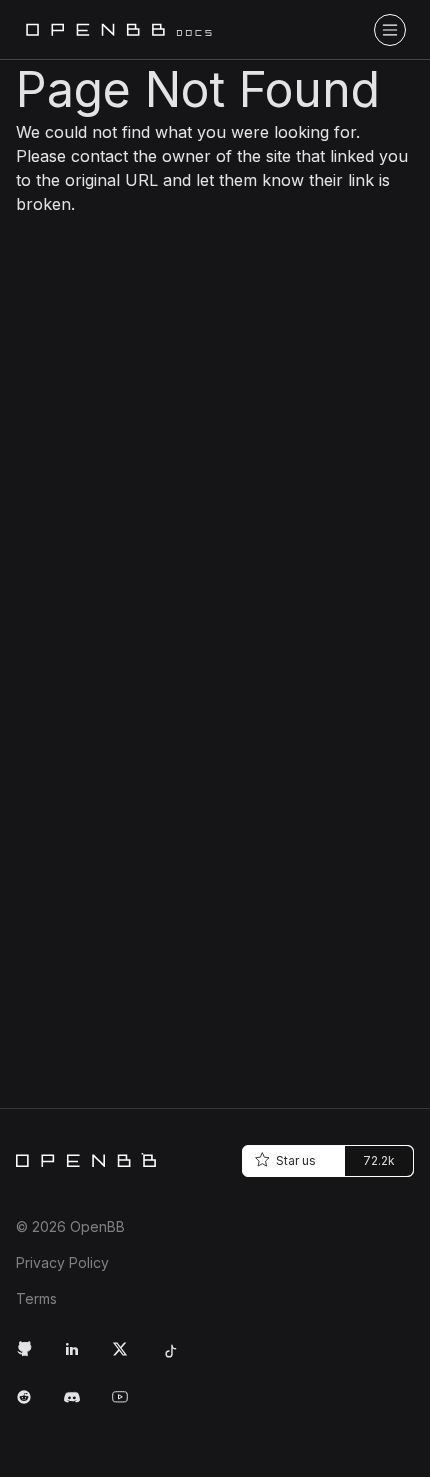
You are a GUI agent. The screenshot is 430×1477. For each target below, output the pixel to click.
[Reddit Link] (32, 1405)
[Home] (86, 1160)
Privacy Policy (62, 1262)
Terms (36, 1298)
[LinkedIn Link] (80, 1357)
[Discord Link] (80, 1405)
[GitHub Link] (32, 1357)
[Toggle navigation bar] (390, 30)
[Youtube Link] (128, 1405)
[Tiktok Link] (176, 1357)
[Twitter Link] (128, 1357)
